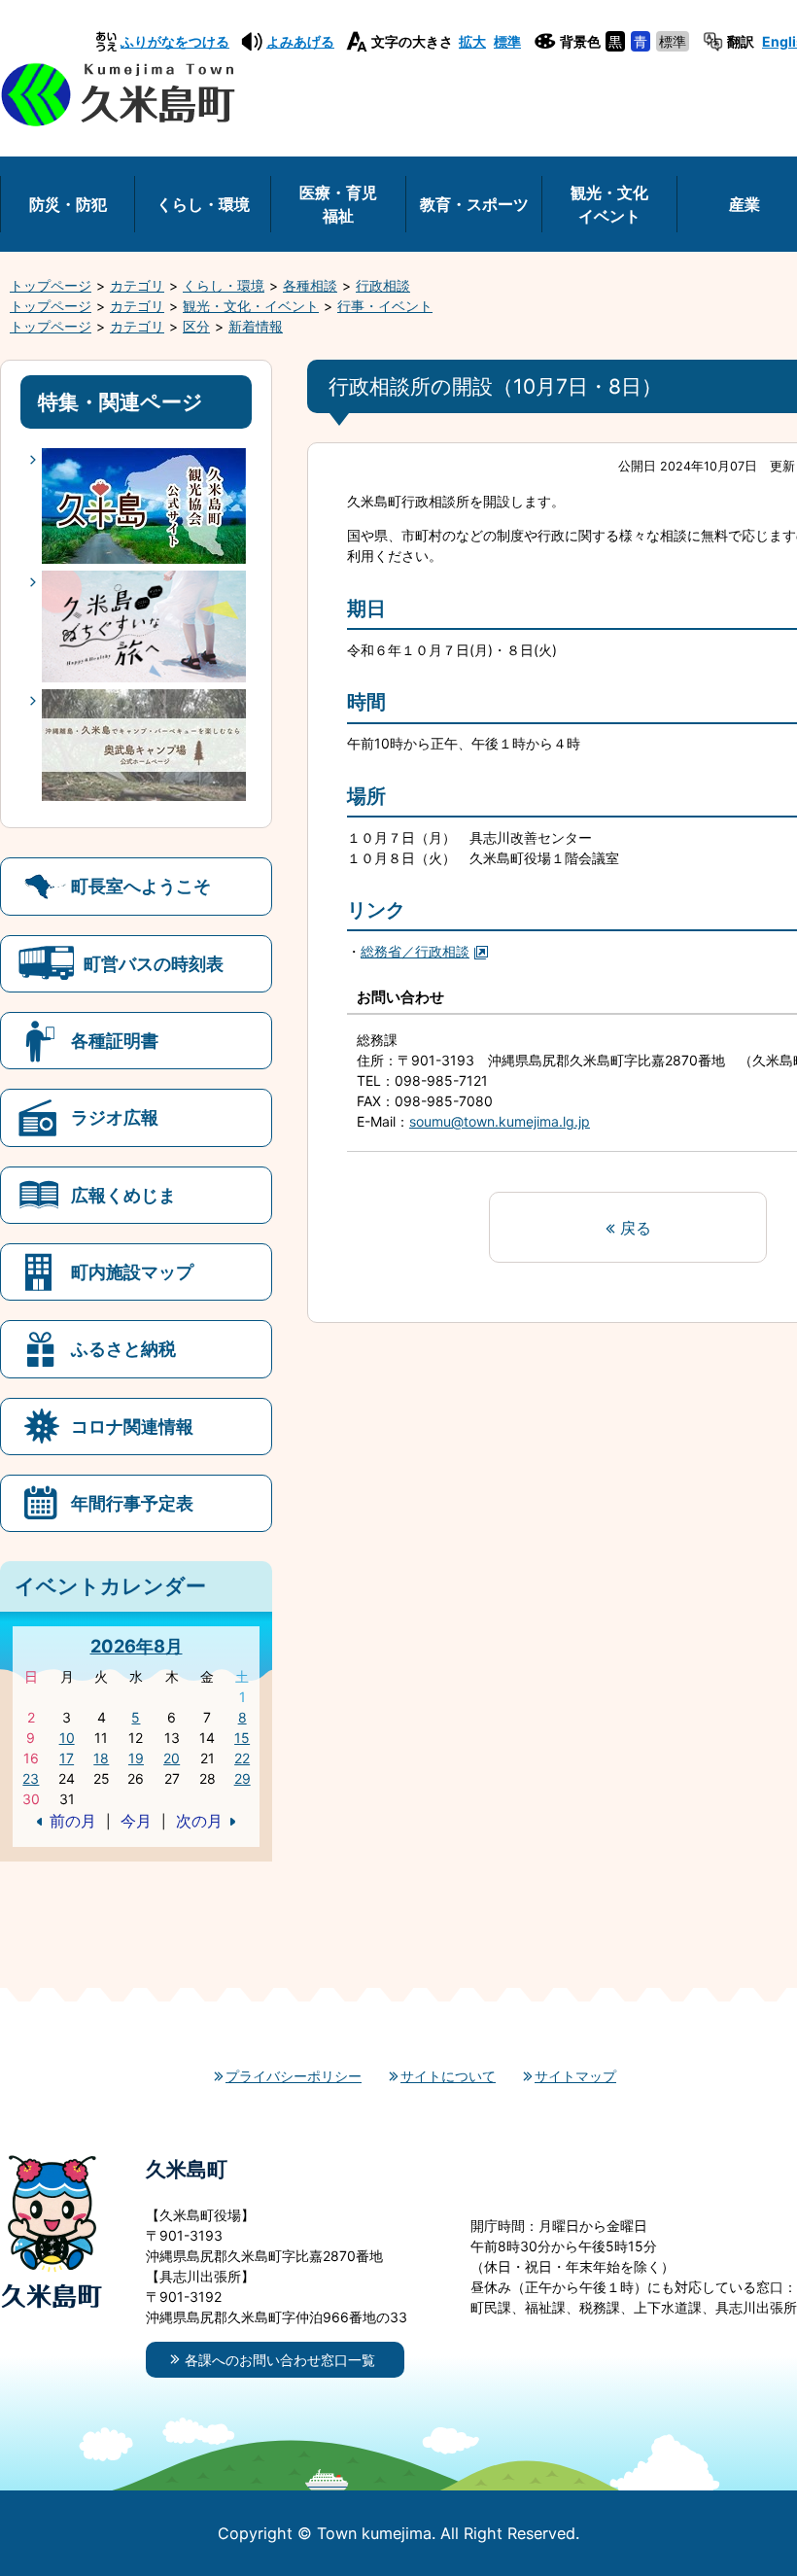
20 (172, 1758)
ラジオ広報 (115, 1117)
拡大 (472, 41)
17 (67, 1758)
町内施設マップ (132, 1271)
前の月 (73, 1821)
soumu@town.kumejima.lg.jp (500, 1121)
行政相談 (383, 285)
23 (31, 1778)
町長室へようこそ (141, 886)
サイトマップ (575, 2076)
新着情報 (256, 326)
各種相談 (310, 285)
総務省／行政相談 (415, 951)
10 (67, 1738)
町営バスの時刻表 (154, 963)
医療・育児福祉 (338, 204)
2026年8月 (137, 1646)
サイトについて (448, 2076)
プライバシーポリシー (294, 2076)
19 (136, 1758)
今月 (136, 1821)
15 (242, 1738)
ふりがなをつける (175, 41)
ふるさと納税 (123, 1348)
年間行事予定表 (132, 1503)
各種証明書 (115, 1040)
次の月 (199, 1821)
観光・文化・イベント (251, 306)
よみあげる (300, 41)
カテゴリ (137, 285)
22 (242, 1758)
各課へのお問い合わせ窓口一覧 (280, 2360)
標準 (507, 41)
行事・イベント (385, 306)
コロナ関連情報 (132, 1426)
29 (243, 1778)
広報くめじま (123, 1195)
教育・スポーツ (474, 204)
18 (101, 1758)
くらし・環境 (203, 204)
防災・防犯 (68, 204)
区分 (196, 326)
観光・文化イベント (609, 204)
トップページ (51, 285)
